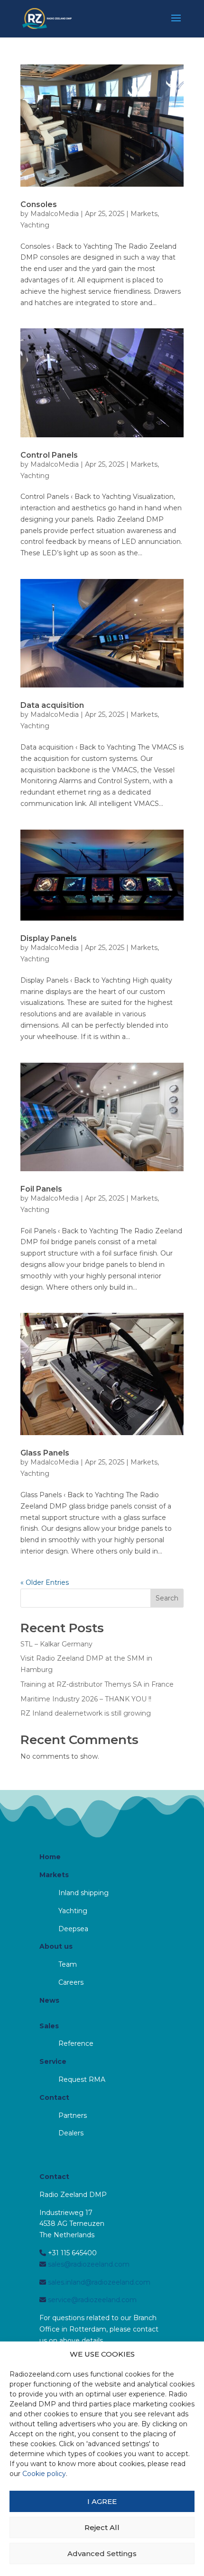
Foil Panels (41, 1189)
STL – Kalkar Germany (56, 1644)
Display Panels (49, 938)
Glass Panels (45, 1453)
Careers (71, 1982)
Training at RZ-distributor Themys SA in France (97, 1684)
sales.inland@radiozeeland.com (98, 2282)
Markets (144, 214)
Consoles (39, 204)
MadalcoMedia (55, 214)
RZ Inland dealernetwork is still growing (86, 1713)
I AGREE (102, 2501)
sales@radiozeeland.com (88, 2264)
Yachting (35, 225)
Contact (54, 2097)
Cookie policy (44, 2474)
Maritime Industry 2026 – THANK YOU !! (86, 1699)
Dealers (71, 2133)
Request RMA (82, 2079)
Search (167, 1598)
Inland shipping (83, 1893)
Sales (49, 2026)
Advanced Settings (102, 2553)
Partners (73, 2115)
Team (68, 1964)
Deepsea (73, 1929)
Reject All (102, 2527)
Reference (76, 2043)
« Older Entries (45, 1582)
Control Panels (49, 455)
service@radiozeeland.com (91, 2300)
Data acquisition (52, 705)
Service (53, 2061)
